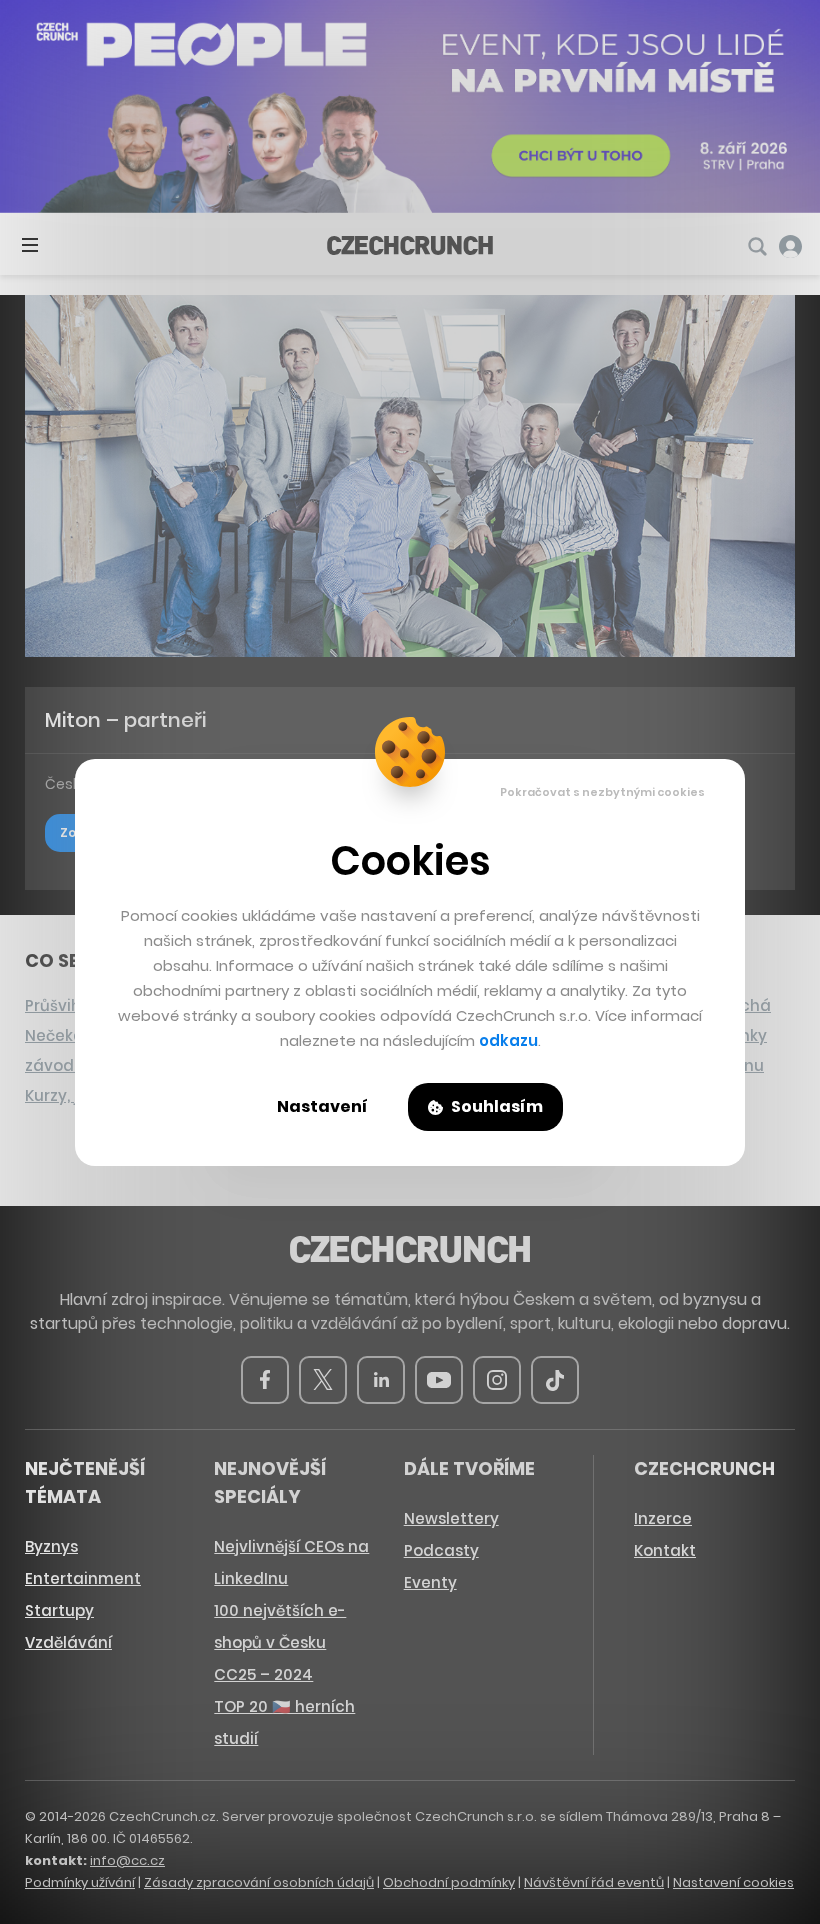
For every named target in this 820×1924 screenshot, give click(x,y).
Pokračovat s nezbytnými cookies (602, 792)
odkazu (508, 1040)
